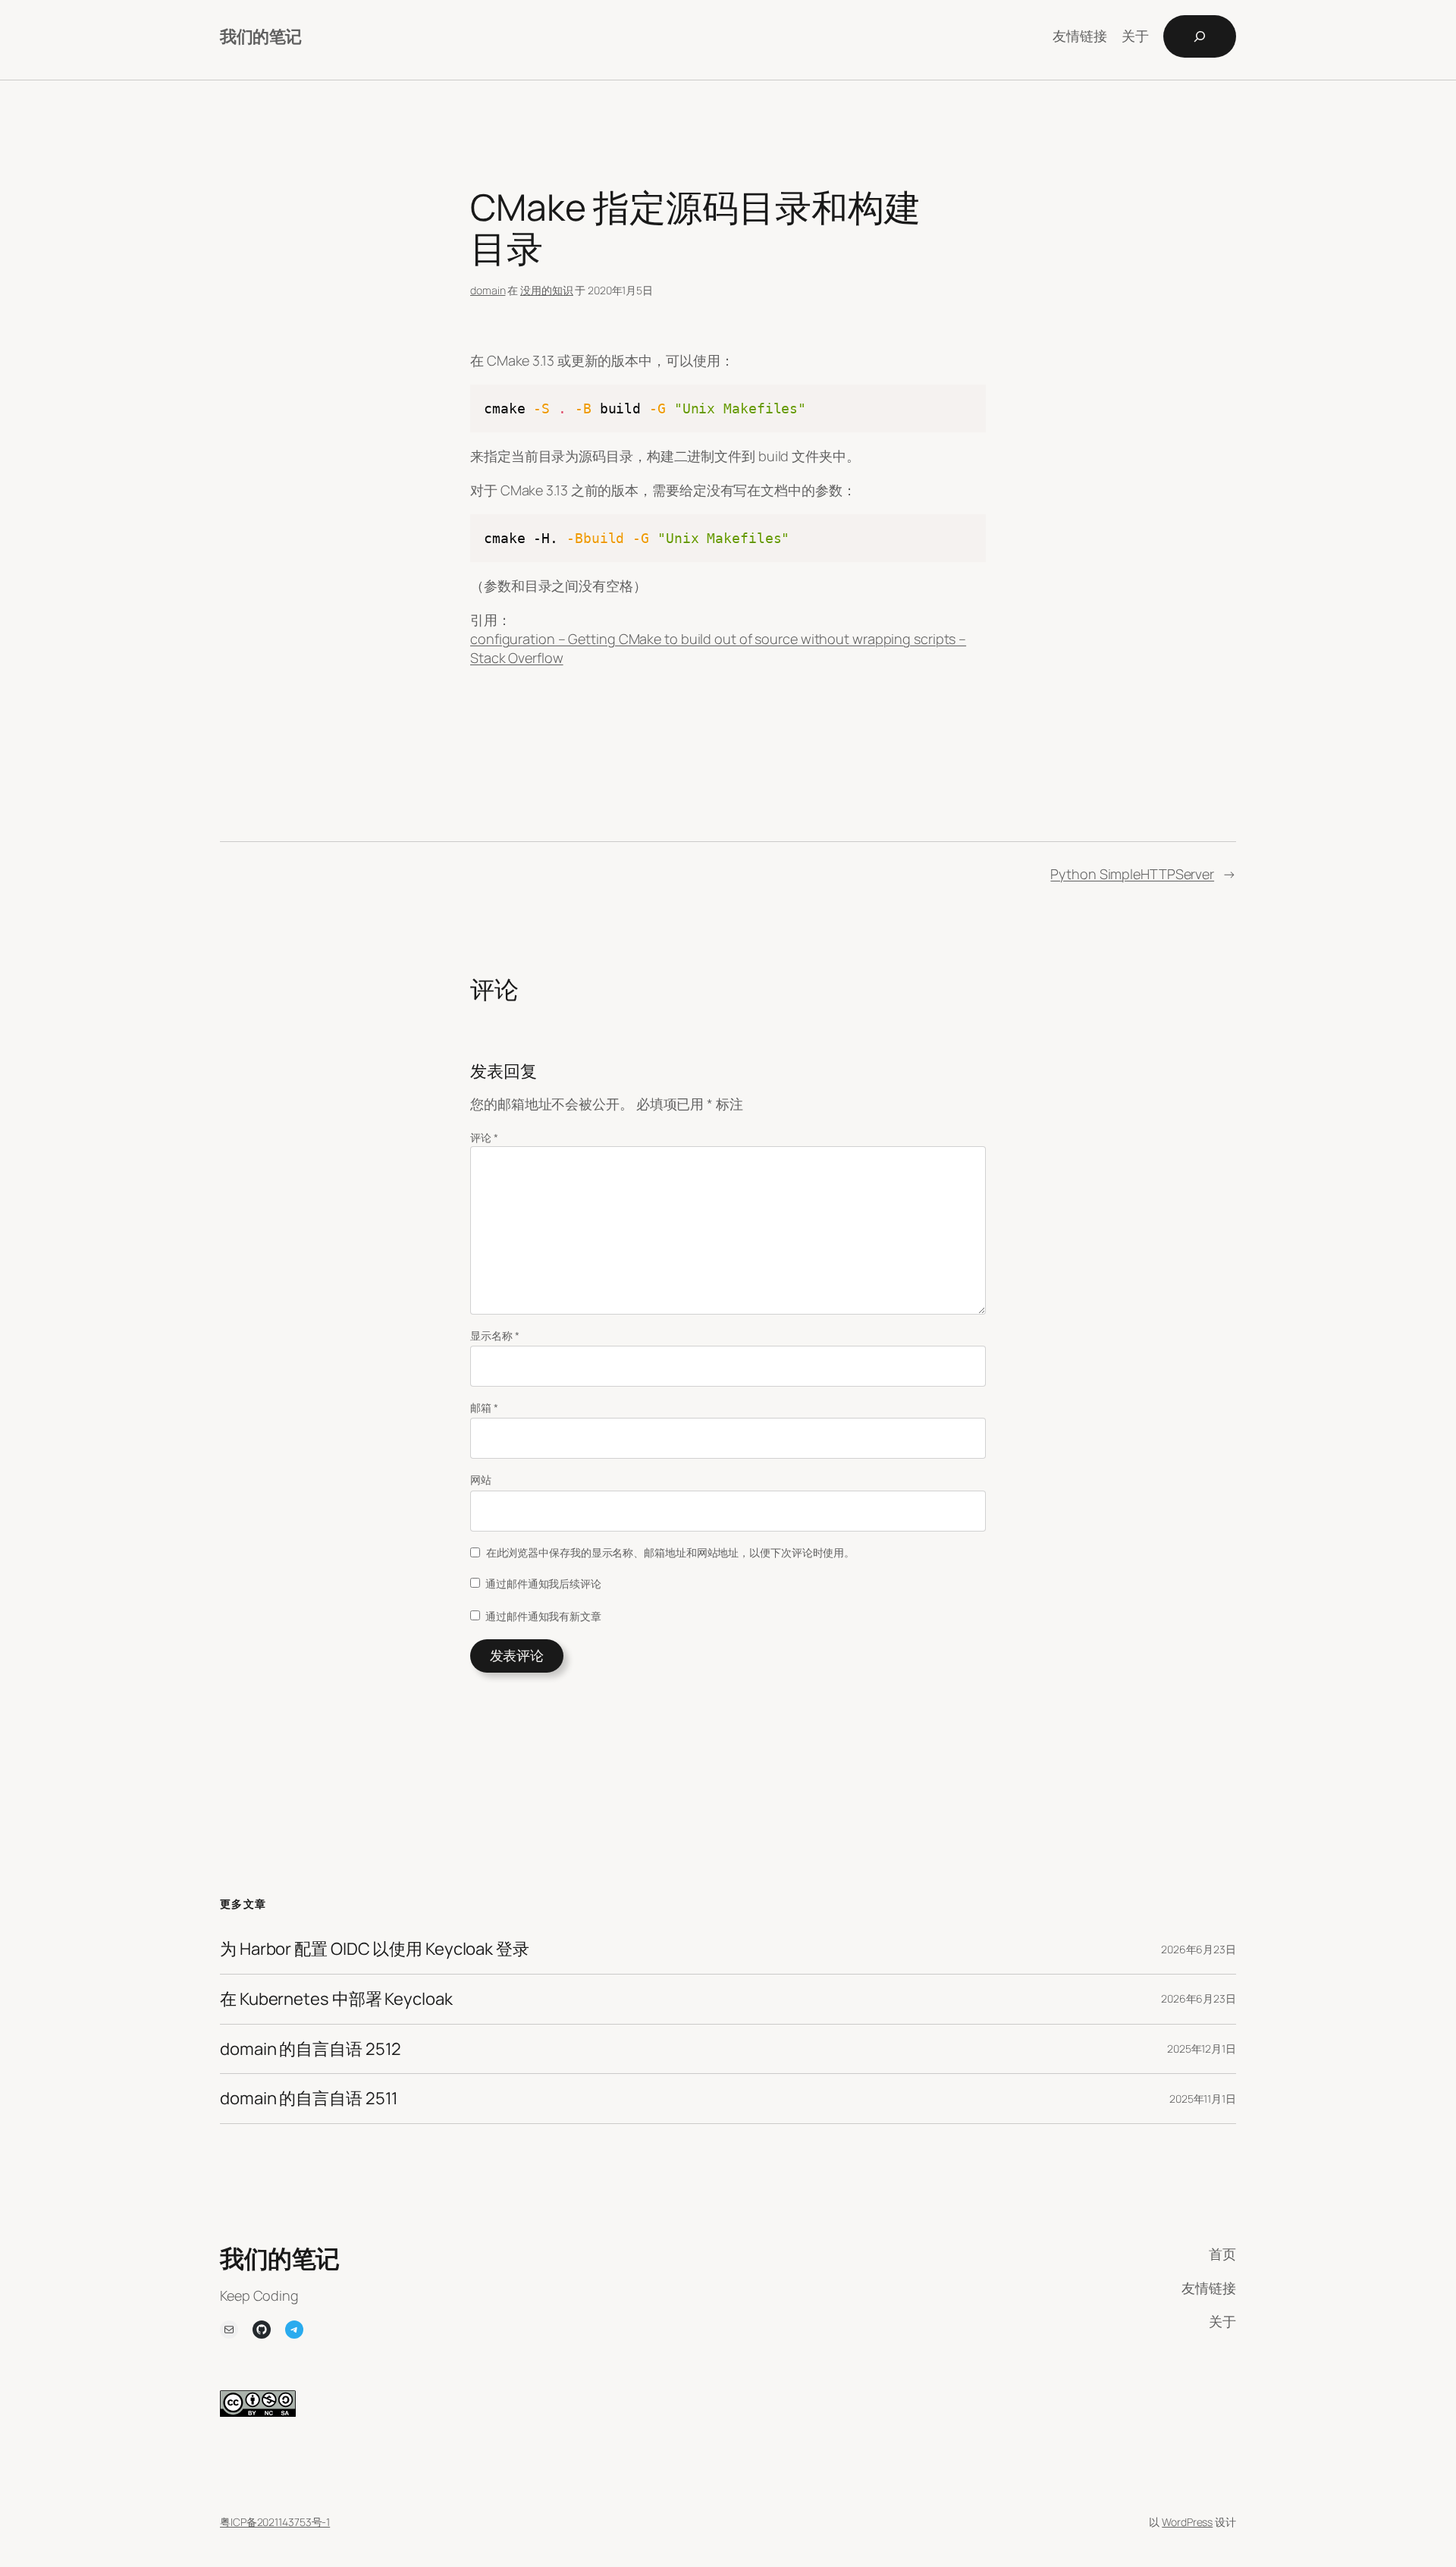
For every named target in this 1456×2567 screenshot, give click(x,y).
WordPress (1187, 2522)
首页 (1222, 2254)
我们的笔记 (261, 36)
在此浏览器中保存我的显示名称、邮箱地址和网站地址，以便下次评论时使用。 (671, 1552)
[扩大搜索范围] (1200, 36)
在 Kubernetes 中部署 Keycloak (336, 1999)
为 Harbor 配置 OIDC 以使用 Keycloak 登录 (375, 1949)
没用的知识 (547, 290)
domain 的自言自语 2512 (311, 2049)
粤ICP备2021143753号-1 (275, 2522)
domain (488, 290)
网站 (481, 1480)
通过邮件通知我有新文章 (543, 1616)
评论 (484, 1137)
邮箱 (484, 1408)
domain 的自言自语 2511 (309, 2099)
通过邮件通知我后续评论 (543, 1584)
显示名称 (494, 1335)
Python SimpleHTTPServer (1132, 874)
